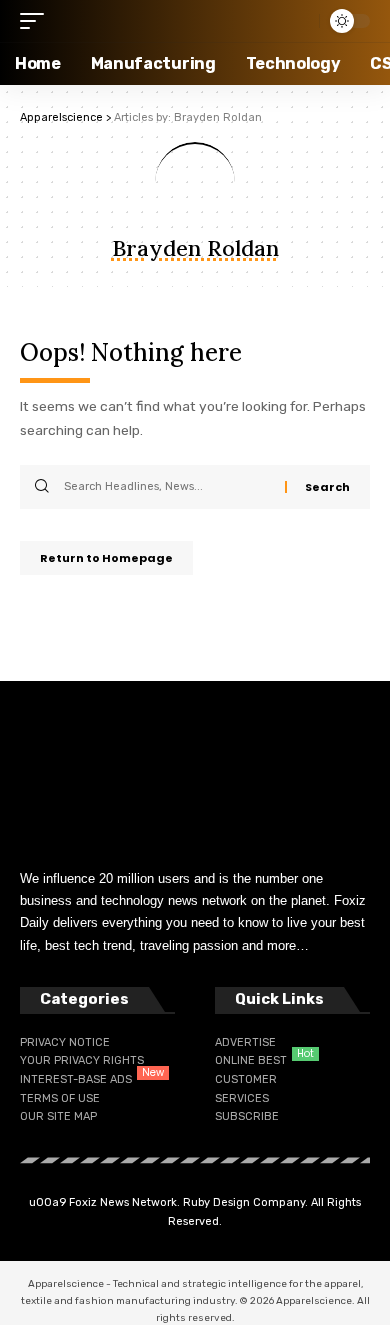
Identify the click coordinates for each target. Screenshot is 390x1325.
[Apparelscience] (142, 21)
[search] (299, 21)
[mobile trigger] (37, 21)
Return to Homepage (106, 558)
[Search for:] (167, 487)
